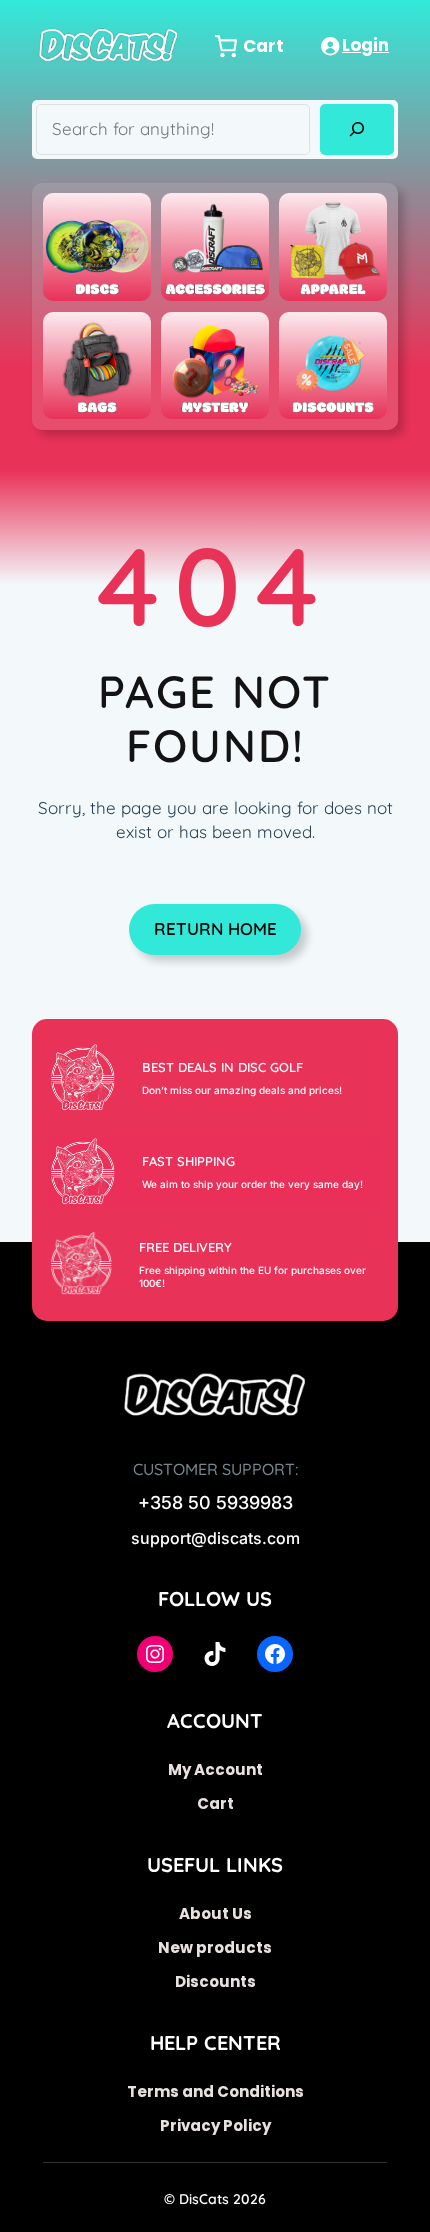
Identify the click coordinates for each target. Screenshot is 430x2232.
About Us (215, 1913)
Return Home (215, 928)
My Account (215, 1769)
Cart (215, 1803)
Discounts (215, 1981)
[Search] (356, 129)
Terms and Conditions (215, 2091)
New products (215, 1947)
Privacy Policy (215, 2125)
